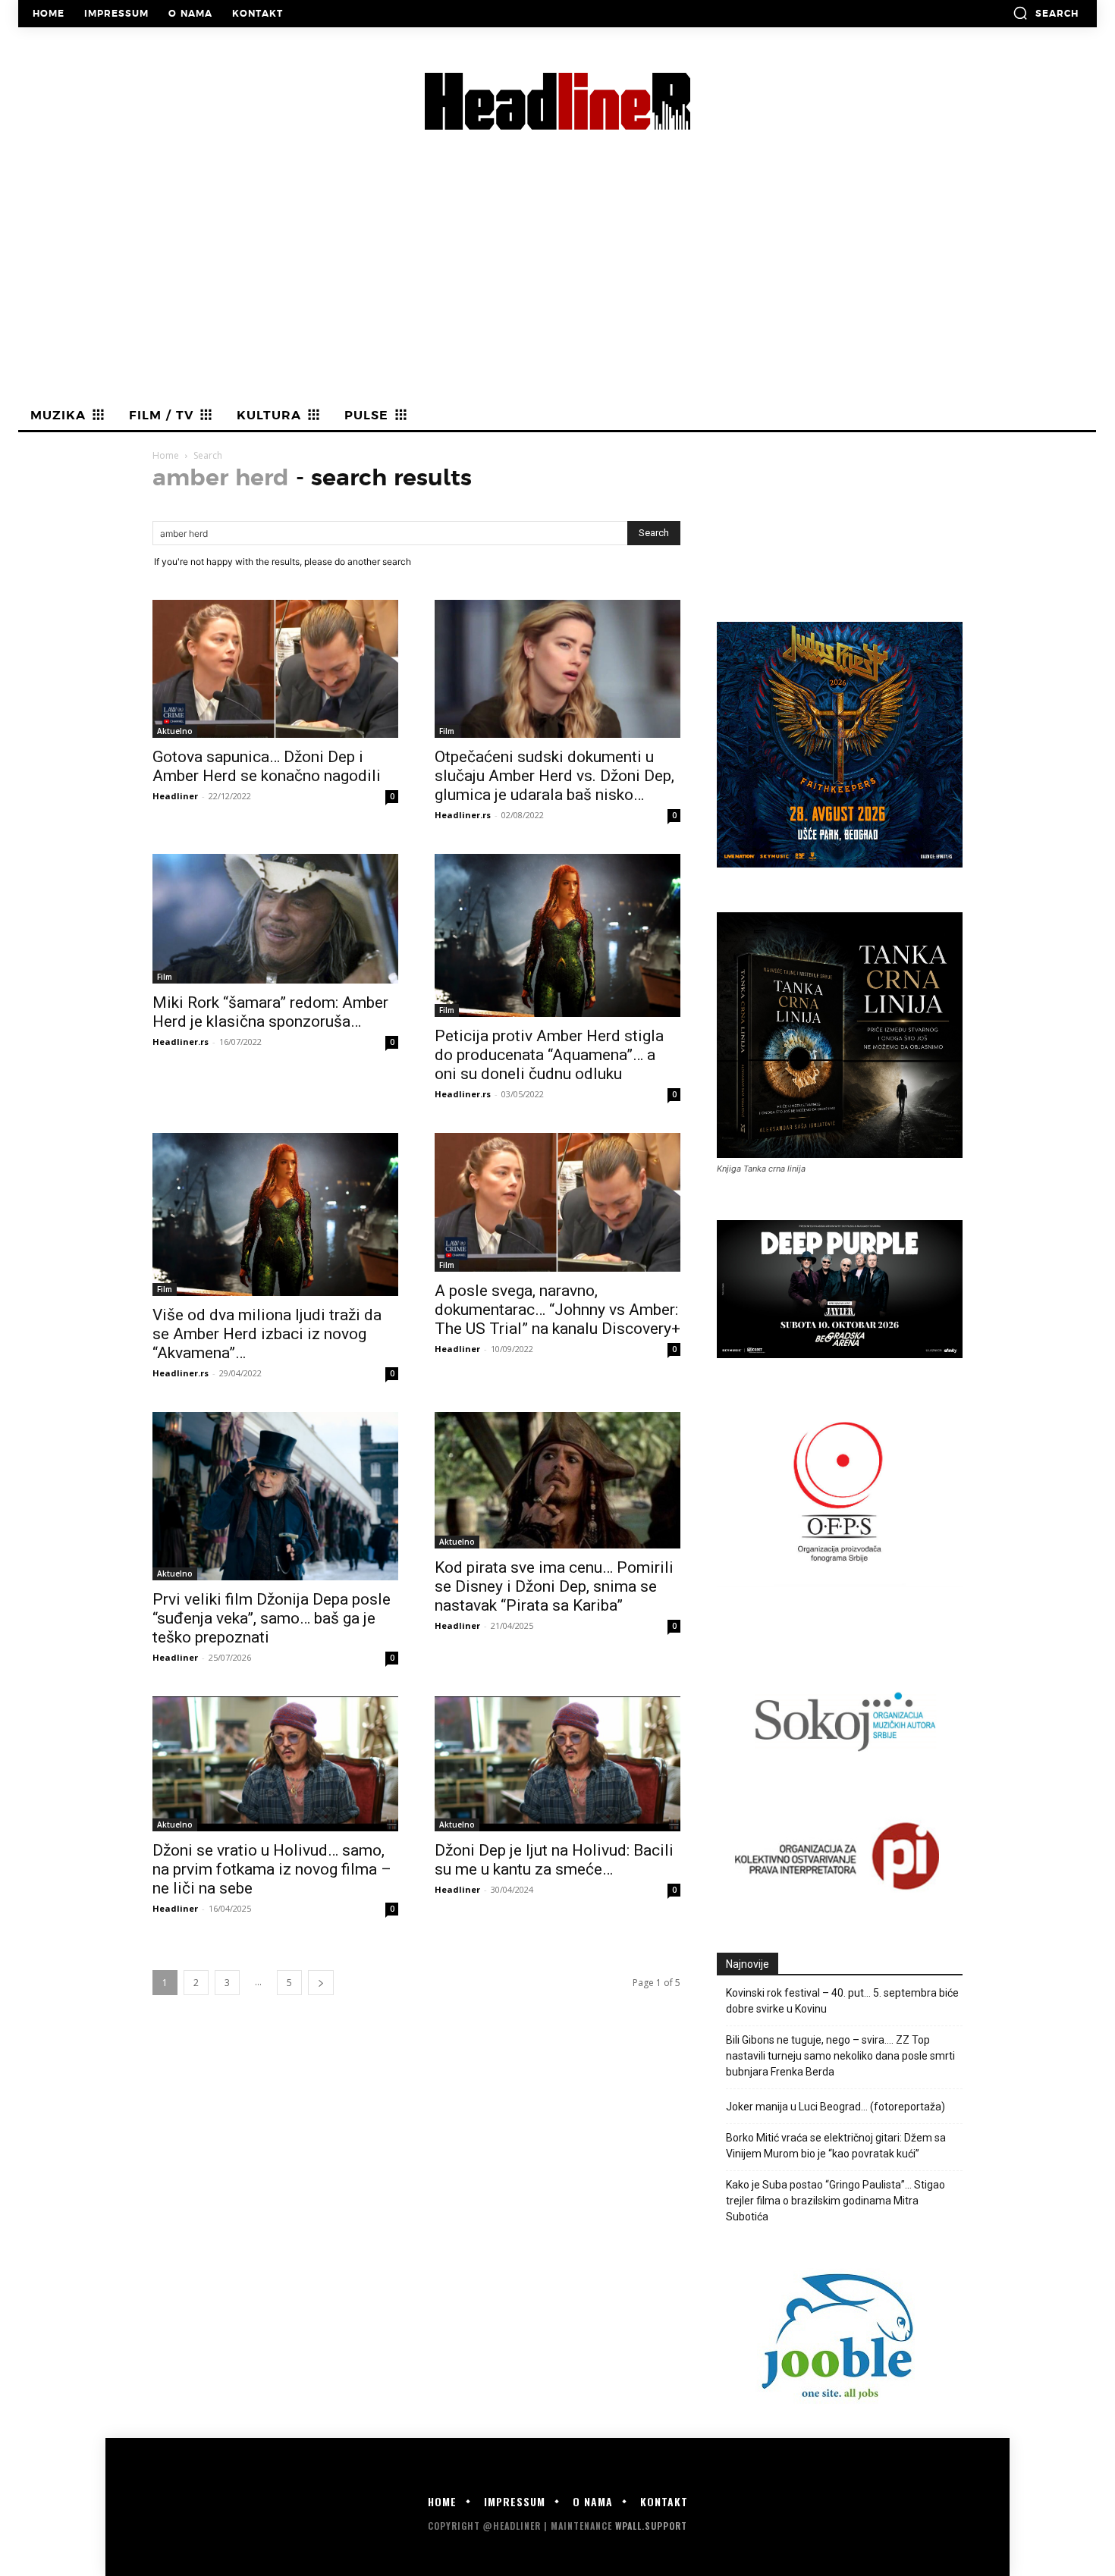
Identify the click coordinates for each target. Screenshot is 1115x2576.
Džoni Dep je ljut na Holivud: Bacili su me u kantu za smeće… (554, 1860)
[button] (1046, 13)
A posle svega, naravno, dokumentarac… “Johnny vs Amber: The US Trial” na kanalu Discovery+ (557, 1310)
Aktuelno (175, 731)
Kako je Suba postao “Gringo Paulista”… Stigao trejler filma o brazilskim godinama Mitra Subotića (835, 2201)
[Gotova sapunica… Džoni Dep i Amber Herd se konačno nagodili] (275, 669)
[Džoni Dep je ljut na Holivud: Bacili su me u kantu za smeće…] (557, 1764)
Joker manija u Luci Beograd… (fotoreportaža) (835, 2107)
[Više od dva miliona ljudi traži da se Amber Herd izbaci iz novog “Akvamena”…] (275, 1214)
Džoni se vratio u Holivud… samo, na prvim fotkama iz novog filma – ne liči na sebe (272, 1869)
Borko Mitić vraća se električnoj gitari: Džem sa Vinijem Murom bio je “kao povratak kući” (836, 2146)
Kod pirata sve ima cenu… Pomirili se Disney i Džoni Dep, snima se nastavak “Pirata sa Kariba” (554, 1586)
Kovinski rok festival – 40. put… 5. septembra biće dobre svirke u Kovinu (842, 2001)
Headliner (175, 796)
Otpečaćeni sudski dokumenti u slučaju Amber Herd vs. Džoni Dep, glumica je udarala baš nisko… (554, 776)
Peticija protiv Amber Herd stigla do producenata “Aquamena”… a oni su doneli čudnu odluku (549, 1055)
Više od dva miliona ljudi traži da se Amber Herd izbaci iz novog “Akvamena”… (267, 1334)
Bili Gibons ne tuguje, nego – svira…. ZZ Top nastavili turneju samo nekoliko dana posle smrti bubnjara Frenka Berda (840, 2056)
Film (447, 731)
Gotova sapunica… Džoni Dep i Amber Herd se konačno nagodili (267, 766)
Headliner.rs (463, 815)
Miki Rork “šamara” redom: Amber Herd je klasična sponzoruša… (270, 1012)
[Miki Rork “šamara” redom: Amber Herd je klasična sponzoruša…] (275, 918)
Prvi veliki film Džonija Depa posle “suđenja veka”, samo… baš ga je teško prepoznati (272, 1618)
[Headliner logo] (557, 101)
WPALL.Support (651, 2526)
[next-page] (321, 1983)
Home (166, 455)
